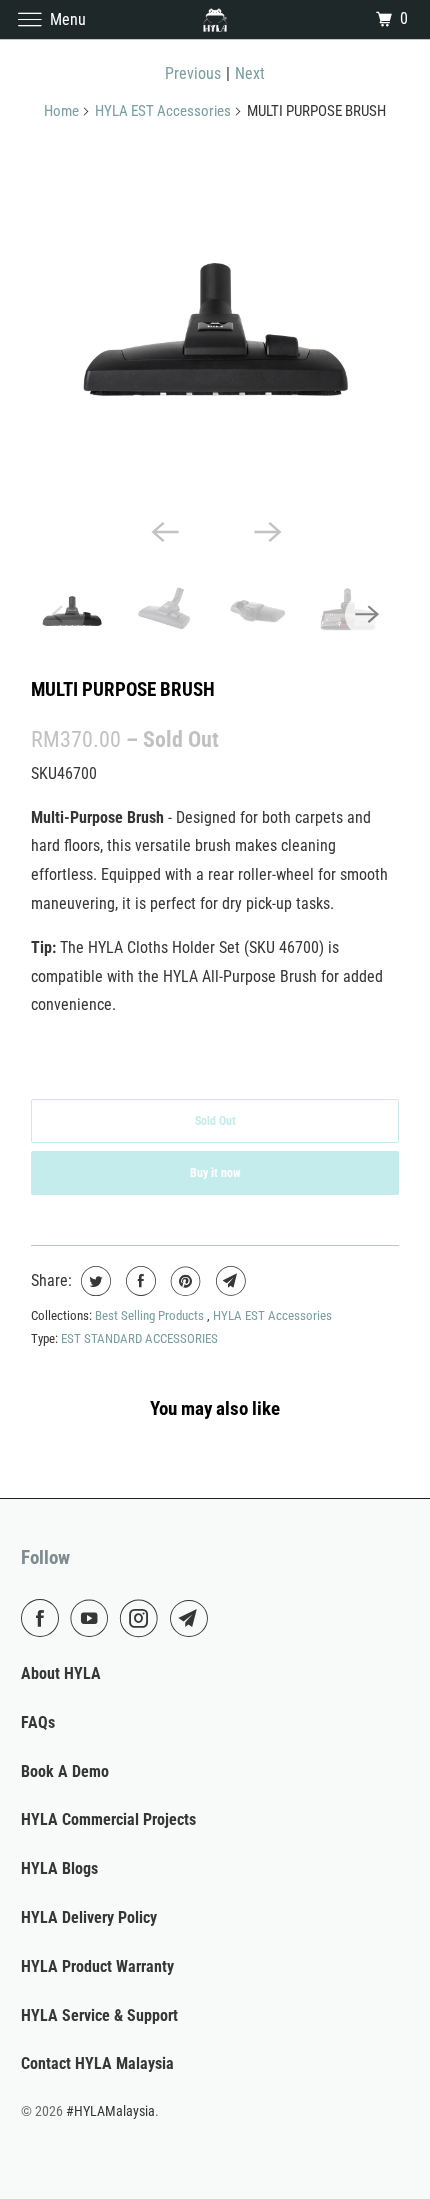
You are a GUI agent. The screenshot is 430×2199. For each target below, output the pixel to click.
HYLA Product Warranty (97, 1966)
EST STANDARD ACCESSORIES (139, 1338)
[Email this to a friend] (228, 1281)
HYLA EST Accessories (163, 111)
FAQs (38, 1722)
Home (61, 111)
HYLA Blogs (59, 1868)
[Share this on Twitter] (93, 1281)
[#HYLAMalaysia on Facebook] (44, 1618)
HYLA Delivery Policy (89, 1917)
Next (250, 73)
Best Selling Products (151, 1315)
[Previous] (163, 531)
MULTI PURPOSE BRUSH (123, 689)
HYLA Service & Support (99, 2015)
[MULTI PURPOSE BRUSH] (215, 325)
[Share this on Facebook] (138, 1281)
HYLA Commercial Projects (108, 1819)
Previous (193, 73)
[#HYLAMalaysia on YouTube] (93, 1618)
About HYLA (61, 1673)
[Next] (267, 531)
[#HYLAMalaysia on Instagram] (143, 1618)
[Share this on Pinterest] (183, 1281)
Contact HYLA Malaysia (97, 2063)
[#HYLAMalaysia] (215, 19)
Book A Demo (65, 1771)
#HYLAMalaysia (110, 2111)
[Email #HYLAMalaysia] (193, 1618)
